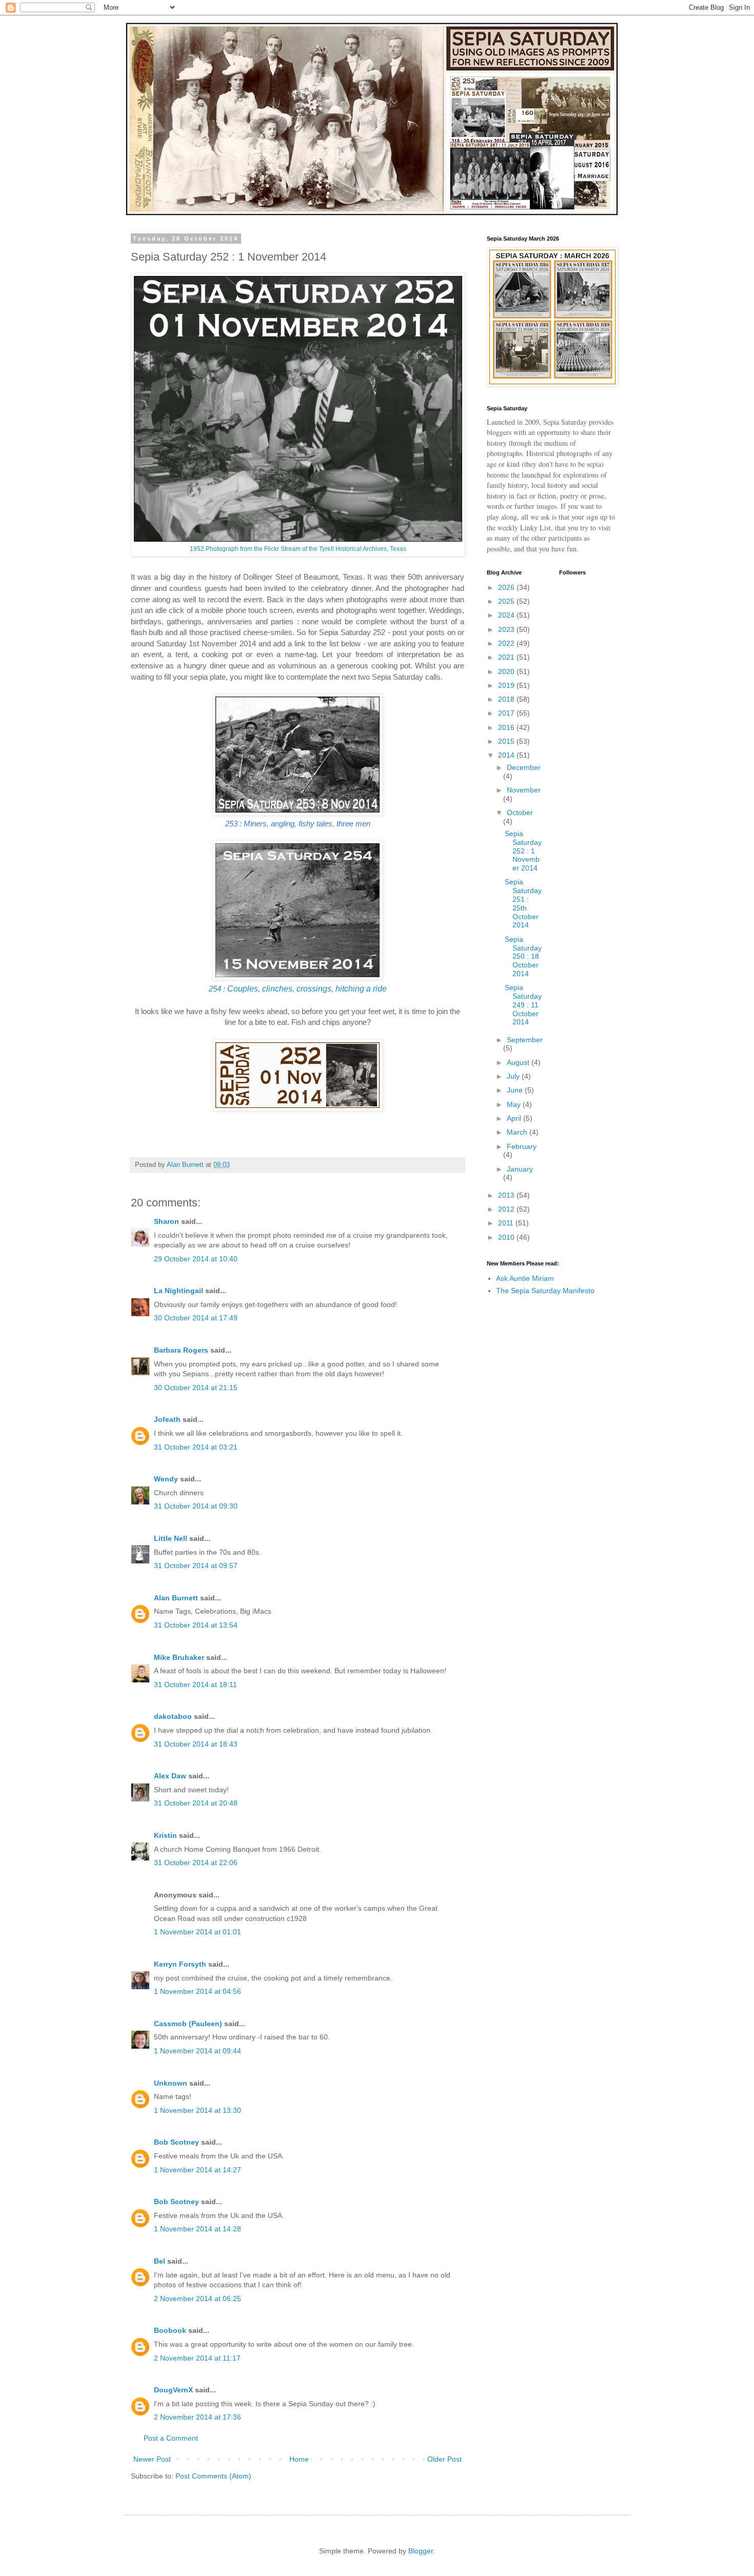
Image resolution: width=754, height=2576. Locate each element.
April (515, 1118)
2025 (507, 601)
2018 (507, 699)
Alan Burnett (176, 1598)
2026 (507, 587)
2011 (507, 1223)
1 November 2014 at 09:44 (197, 2051)
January (520, 1169)
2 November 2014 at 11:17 (197, 2358)
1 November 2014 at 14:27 (197, 2170)
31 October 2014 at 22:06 (196, 1862)
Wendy (166, 1479)
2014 (507, 755)
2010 (507, 1237)
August (519, 1062)
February (522, 1146)
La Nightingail (178, 1291)
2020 (507, 671)
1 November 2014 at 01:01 (197, 1932)
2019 (507, 685)
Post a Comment (171, 2438)
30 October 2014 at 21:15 (196, 1388)
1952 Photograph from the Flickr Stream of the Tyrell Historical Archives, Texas (298, 549)
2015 (507, 741)
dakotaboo (173, 1716)
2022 (507, 643)
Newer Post (152, 2459)
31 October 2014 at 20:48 (196, 1803)
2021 (507, 657)
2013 (507, 1195)
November (524, 790)
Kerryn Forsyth (180, 1964)
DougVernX (173, 2390)
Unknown (171, 2083)
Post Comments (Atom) (213, 2476)
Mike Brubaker (179, 1657)
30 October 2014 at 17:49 (196, 1318)
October (520, 813)
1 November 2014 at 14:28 (197, 2229)
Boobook (170, 2330)
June (516, 1090)
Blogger (421, 2551)
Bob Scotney (176, 2142)
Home (299, 2459)
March (518, 1132)
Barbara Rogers (181, 1350)
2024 (507, 615)
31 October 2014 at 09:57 (196, 1566)
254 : (298, 989)
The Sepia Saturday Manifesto (545, 1291)
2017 (507, 713)
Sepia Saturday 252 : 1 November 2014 (523, 851)
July (514, 1076)
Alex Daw (170, 1776)
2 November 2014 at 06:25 (197, 2298)
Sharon (166, 1221)
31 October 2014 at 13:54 (196, 1625)
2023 (507, 629)
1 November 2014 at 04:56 (197, 1991)
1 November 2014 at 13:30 (197, 2110)
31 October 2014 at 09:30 (196, 1506)
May (515, 1104)
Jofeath (167, 1419)
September (525, 1040)
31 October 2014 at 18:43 (196, 1744)
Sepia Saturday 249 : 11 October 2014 (523, 1005)
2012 (507, 1209)
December (524, 767)
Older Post (444, 2459)
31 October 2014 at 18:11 (195, 1685)
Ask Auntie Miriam (525, 1278)
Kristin (165, 1835)
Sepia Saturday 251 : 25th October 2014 (523, 903)
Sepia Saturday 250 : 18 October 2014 (523, 956)
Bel (160, 2261)
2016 (507, 727)
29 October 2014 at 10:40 (196, 1259)
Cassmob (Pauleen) (188, 2024)
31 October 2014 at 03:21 (196, 1447)
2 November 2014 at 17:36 (197, 2417)
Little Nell (171, 1538)
